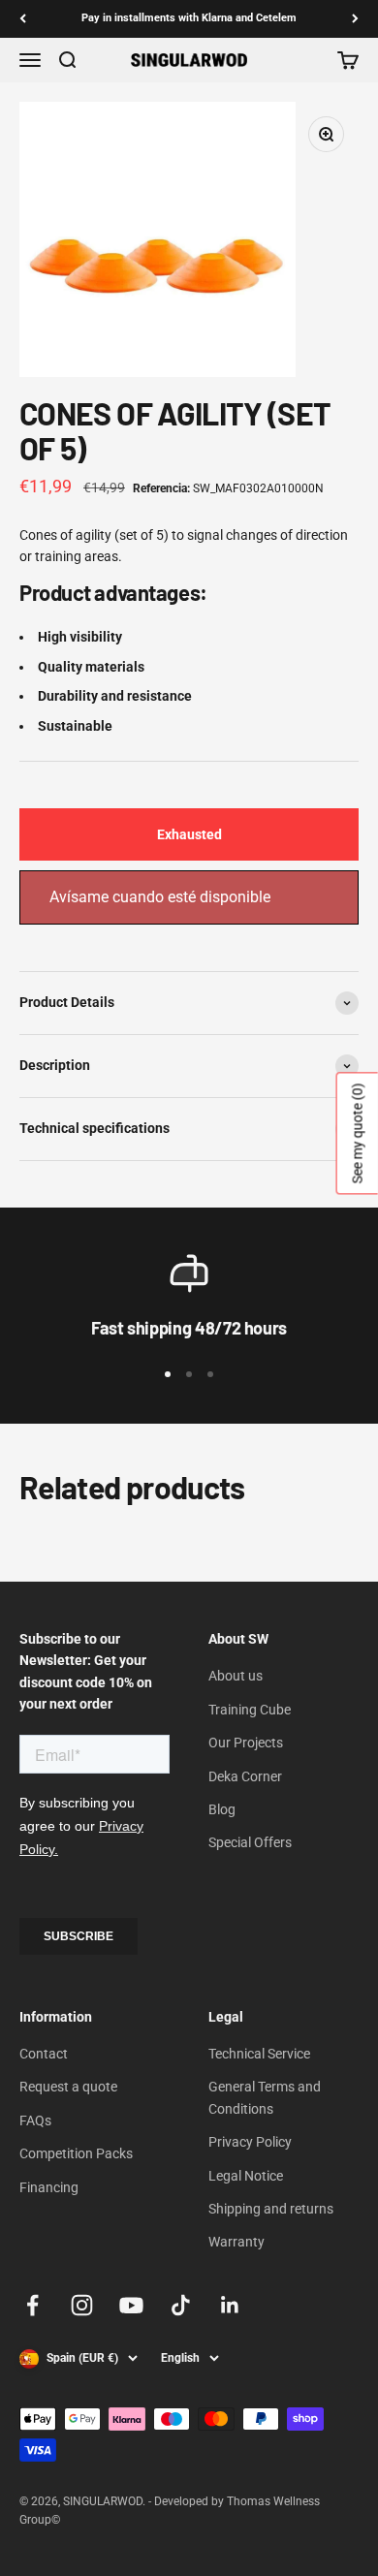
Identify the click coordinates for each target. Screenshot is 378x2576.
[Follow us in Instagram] (82, 2305)
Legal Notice (246, 2176)
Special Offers (250, 1842)
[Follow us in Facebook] (32, 2305)
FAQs (35, 2120)
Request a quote (68, 2087)
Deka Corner (245, 1776)
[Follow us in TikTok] (181, 2305)
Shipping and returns (271, 2209)
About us (236, 1676)
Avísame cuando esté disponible (160, 897)
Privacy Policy (250, 2142)
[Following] (355, 19)
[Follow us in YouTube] (131, 2305)
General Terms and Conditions (265, 2097)
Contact (44, 2054)
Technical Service (259, 2054)
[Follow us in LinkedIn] (230, 2305)
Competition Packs (76, 2153)
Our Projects (246, 1743)
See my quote (358, 1134)
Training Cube (250, 1710)
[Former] (23, 19)
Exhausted (189, 834)
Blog (222, 1809)
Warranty (236, 2242)
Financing (49, 2187)
